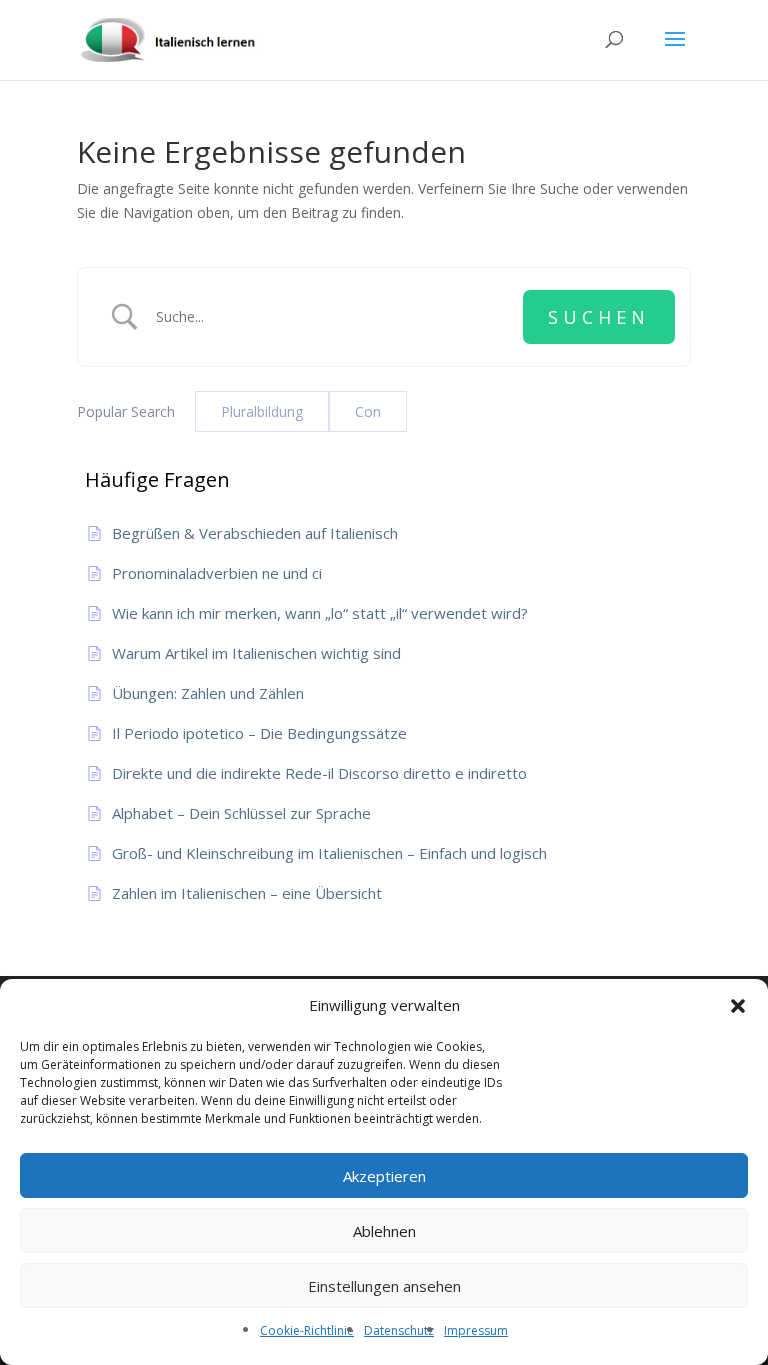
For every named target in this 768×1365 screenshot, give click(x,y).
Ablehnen (384, 1231)
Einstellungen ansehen (384, 1286)
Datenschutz (399, 1330)
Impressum (476, 1330)
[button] (738, 1006)
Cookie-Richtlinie (307, 1330)
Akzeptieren (384, 1176)
